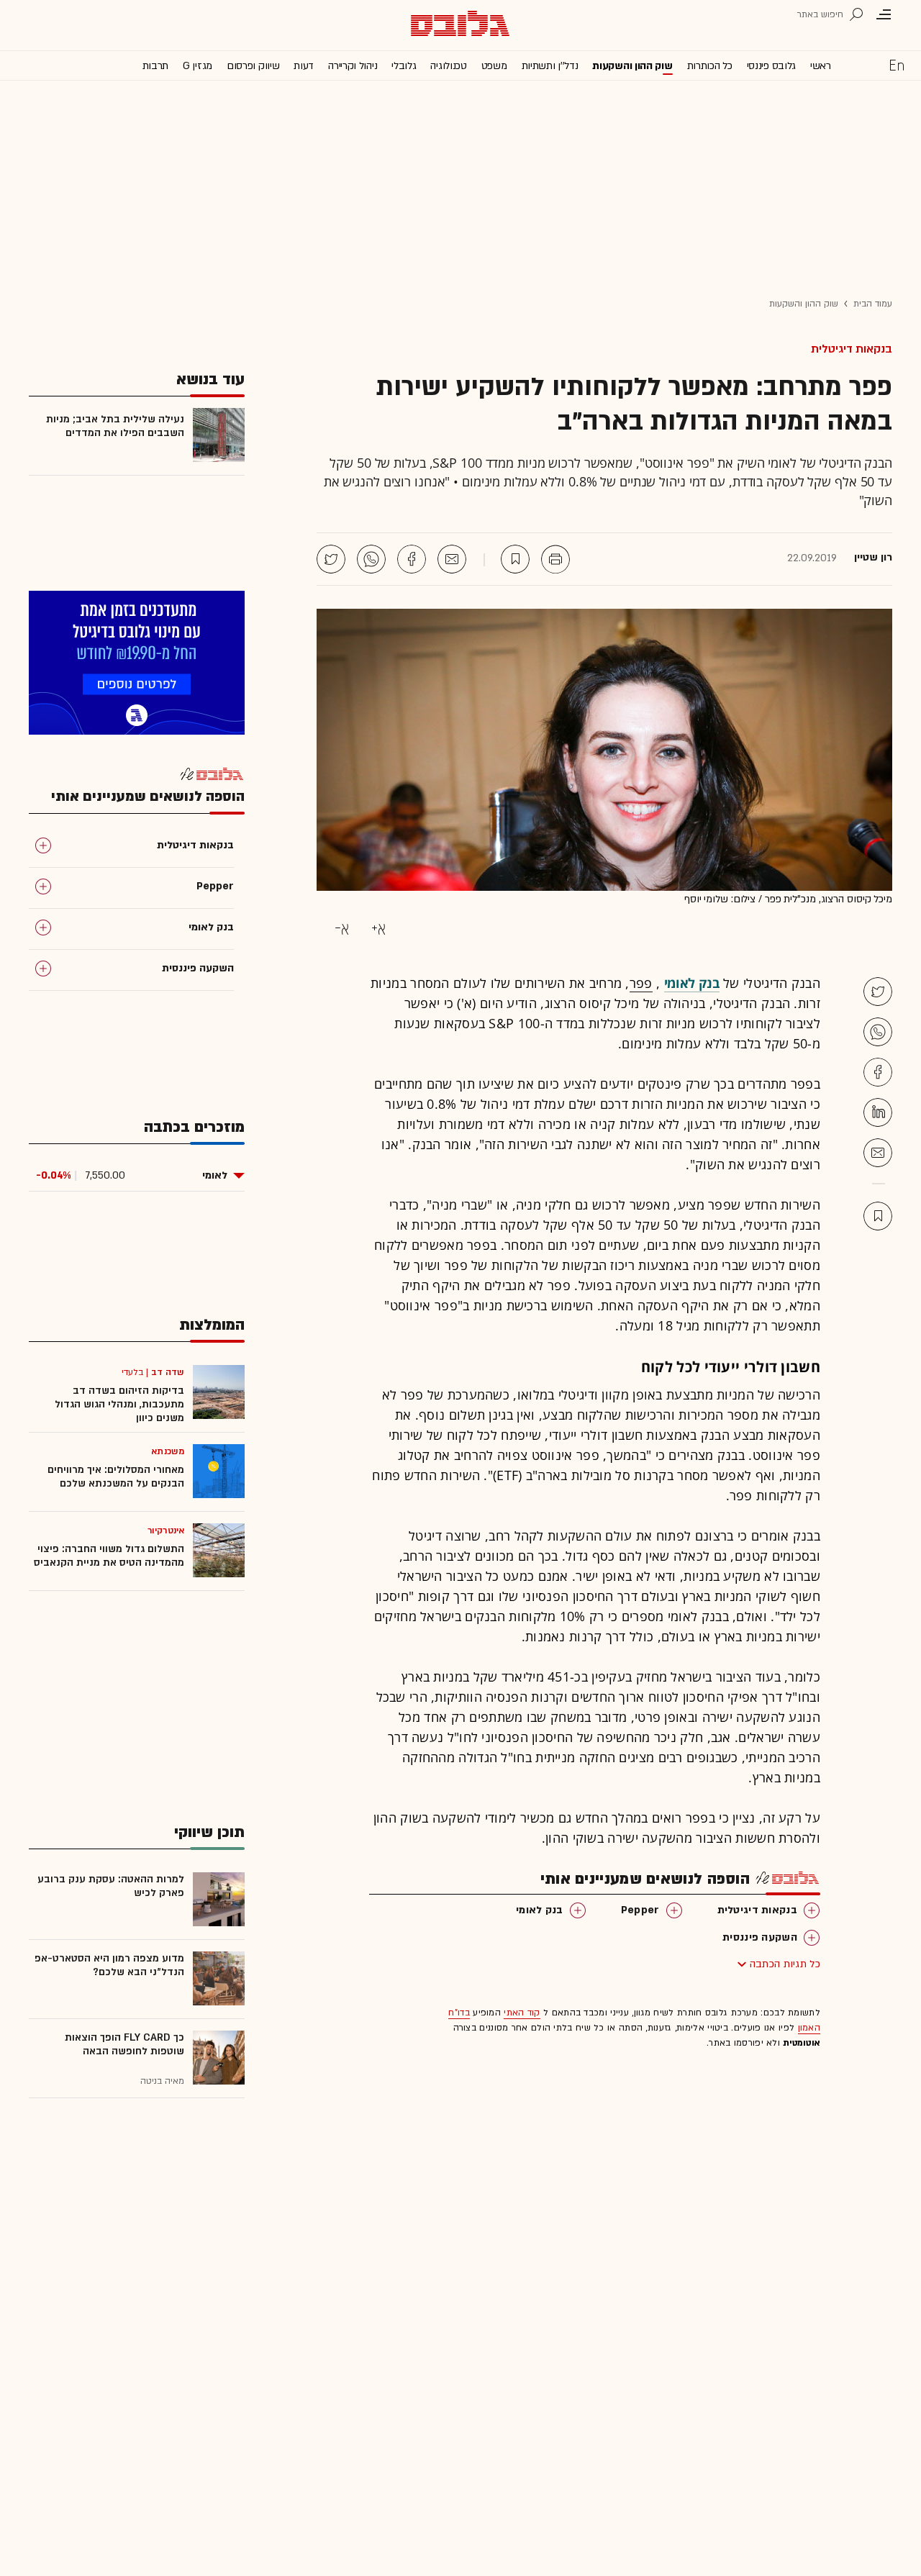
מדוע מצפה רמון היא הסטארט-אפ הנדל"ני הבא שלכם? (109, 1965)
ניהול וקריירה (353, 66)
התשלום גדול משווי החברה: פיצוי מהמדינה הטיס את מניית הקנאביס (109, 1556)
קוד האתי (522, 2013)
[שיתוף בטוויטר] (331, 559)
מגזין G (198, 66)
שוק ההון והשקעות (632, 66)
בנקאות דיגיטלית (852, 349)
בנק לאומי (540, 1910)
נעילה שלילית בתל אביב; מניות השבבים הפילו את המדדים (115, 426)
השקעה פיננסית (760, 1937)
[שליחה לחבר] (452, 559)
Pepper (640, 1910)
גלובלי (404, 66)
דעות (304, 66)
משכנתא (168, 1451)
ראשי (821, 66)
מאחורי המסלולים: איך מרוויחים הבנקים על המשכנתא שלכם (116, 1477)
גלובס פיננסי (771, 66)
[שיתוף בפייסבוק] (412, 559)
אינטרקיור (166, 1530)
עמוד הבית (873, 304)
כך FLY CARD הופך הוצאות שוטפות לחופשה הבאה (124, 2044)
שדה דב (168, 1372)
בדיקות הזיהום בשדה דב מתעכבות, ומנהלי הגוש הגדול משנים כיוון (119, 1404)
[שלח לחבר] (878, 1153)
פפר (641, 983)
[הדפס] (555, 559)
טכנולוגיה (448, 66)
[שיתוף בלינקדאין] (878, 1112)
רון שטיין (873, 558)
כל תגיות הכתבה (785, 1964)
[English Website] (897, 65)
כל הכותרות (710, 66)
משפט (494, 66)
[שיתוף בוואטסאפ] (371, 559)
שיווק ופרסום (253, 66)
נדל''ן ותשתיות (550, 66)
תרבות (156, 66)
